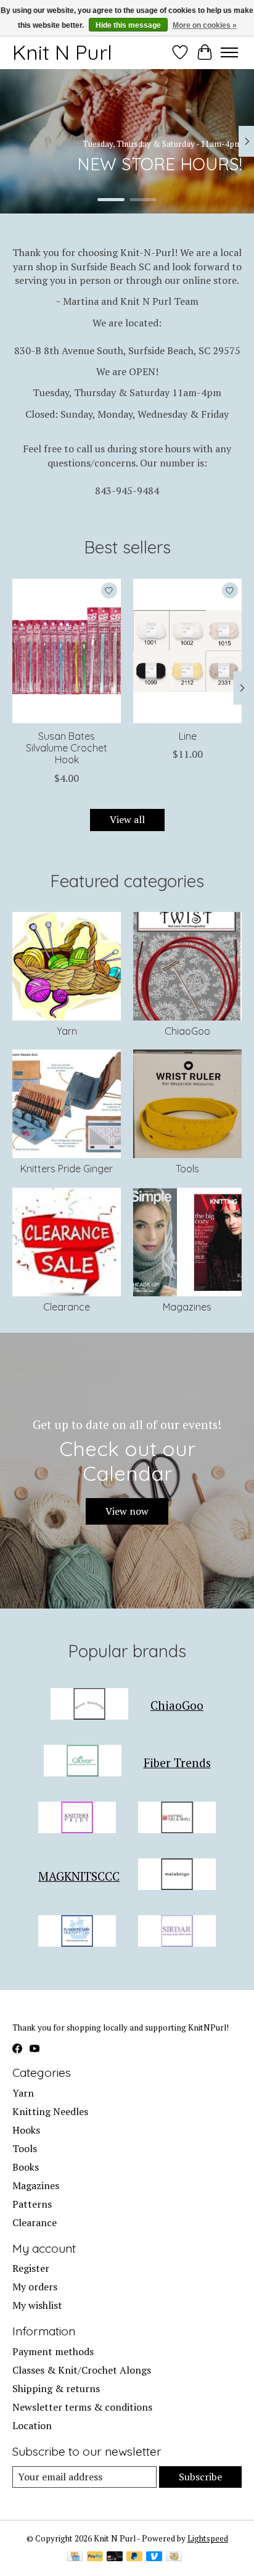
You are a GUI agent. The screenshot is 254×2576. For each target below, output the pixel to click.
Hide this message (128, 25)
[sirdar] (177, 1932)
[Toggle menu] (229, 52)
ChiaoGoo (187, 1031)
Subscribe (200, 2477)
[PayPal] (95, 2557)
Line (188, 736)
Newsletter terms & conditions (82, 2407)
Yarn (67, 1031)
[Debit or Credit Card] (115, 2557)
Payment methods (53, 2351)
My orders (35, 2287)
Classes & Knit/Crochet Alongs (82, 2370)
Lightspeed (208, 2538)
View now (127, 1511)
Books (26, 2167)
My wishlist (37, 2305)
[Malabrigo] (177, 1876)
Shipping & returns (56, 2388)
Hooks (26, 2130)
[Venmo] (154, 2557)
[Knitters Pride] (77, 1819)
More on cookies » (205, 25)
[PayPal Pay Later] (134, 2557)
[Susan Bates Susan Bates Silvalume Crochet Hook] (67, 651)
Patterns (32, 2204)
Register (31, 2268)
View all (127, 819)
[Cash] (174, 2557)
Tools (187, 1169)
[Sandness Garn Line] (187, 651)
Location (32, 2425)
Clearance (67, 1307)
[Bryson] (89, 1705)
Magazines (187, 1307)
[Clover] (83, 1762)
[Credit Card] (75, 2557)
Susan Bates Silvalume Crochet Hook (67, 748)
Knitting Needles (50, 2111)
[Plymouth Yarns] (77, 1932)
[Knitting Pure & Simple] (177, 1819)
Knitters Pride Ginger (67, 1169)
